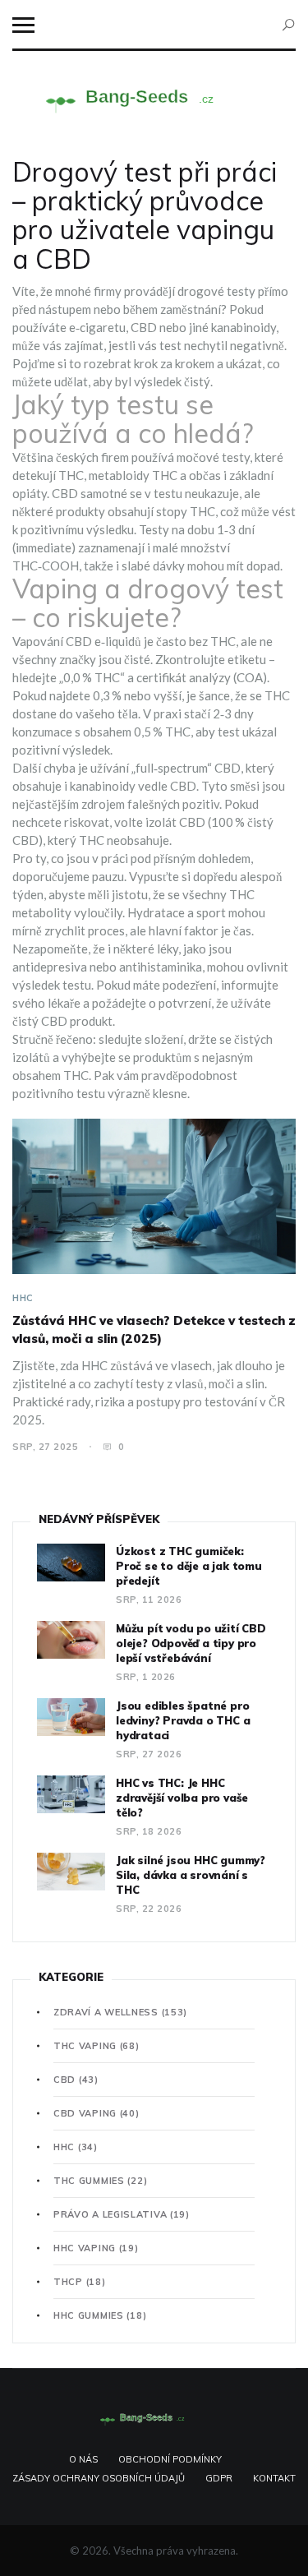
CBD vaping (97, 2113)
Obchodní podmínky (170, 2459)
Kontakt (274, 2478)
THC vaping (97, 2046)
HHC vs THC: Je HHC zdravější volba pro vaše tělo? (182, 1798)
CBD (76, 2080)
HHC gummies (100, 2315)
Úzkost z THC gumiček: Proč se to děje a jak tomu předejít (189, 1566)
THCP (79, 2282)
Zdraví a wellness (120, 2012)
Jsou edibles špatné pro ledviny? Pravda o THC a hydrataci (183, 1720)
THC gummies (100, 2181)
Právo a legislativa (122, 2214)
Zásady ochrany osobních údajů (99, 2478)
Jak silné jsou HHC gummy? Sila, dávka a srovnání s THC (191, 1875)
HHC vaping (96, 2248)
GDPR (219, 2478)
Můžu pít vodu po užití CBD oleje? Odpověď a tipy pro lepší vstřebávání (191, 1643)
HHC (23, 1298)
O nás (83, 2459)
